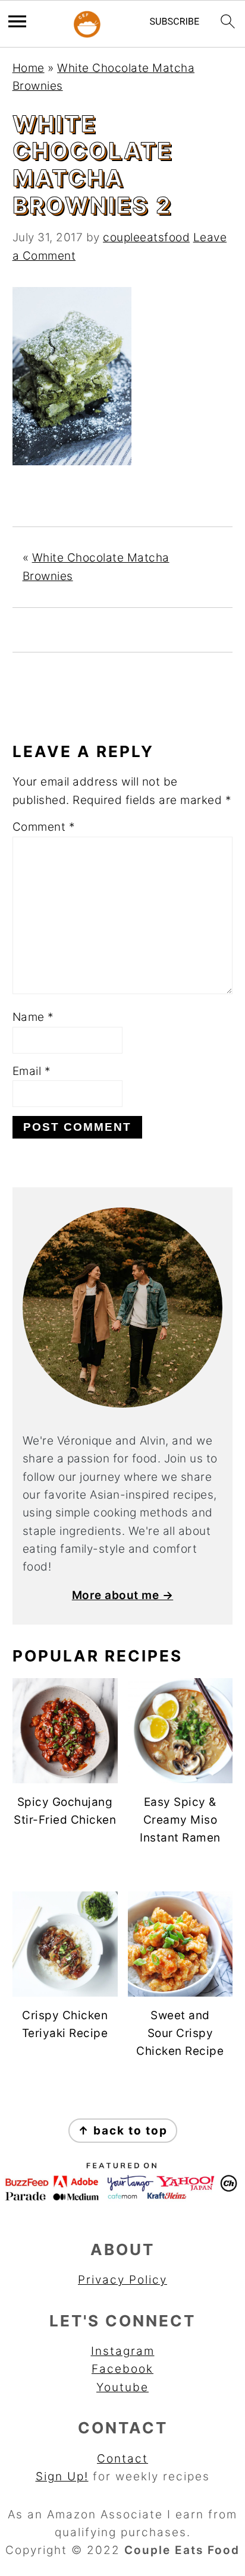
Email (32, 1071)
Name (33, 1017)
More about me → (123, 1595)
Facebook (122, 2369)
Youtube (122, 2387)
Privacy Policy (122, 2280)
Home (29, 68)
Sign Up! (62, 2476)
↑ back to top (123, 2131)
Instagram (123, 2351)
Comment (44, 827)
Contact (122, 2459)
